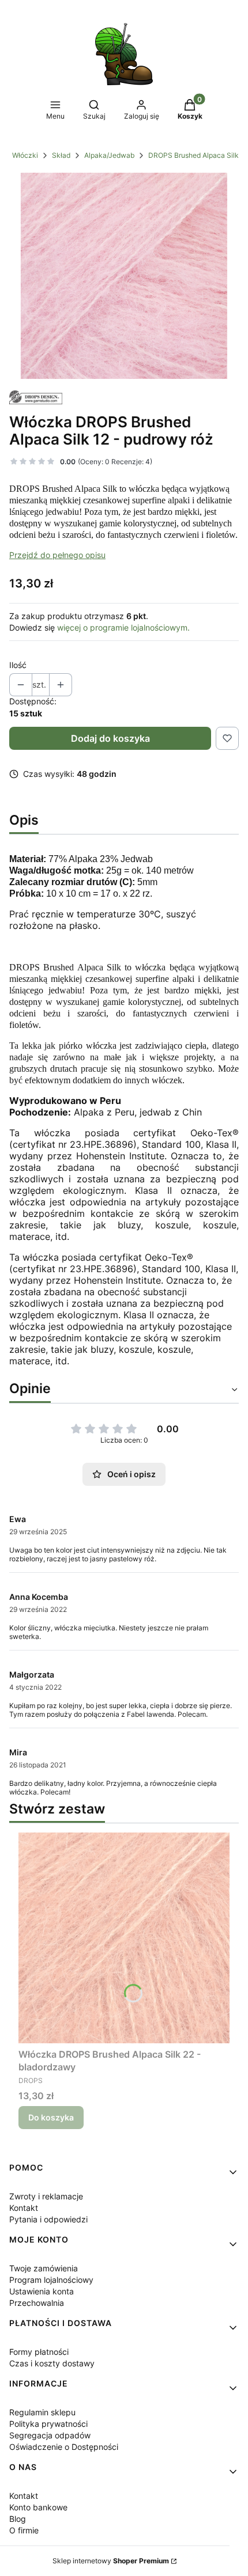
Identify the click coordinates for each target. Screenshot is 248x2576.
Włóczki (25, 155)
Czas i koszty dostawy (52, 2363)
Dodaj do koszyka (110, 738)
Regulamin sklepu (42, 2412)
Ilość (18, 665)
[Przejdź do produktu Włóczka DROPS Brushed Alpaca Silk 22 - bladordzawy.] (124, 1938)
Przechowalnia (37, 2303)
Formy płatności (39, 2352)
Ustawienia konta (42, 2291)
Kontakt (24, 2208)
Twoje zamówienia (44, 2268)
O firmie (24, 2530)
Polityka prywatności (48, 2424)
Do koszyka (51, 2117)
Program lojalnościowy (51, 2280)
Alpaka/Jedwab (109, 155)
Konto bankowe (38, 2507)
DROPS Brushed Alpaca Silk (193, 155)
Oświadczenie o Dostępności (64, 2447)
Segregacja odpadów (50, 2435)
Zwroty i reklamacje (46, 2196)
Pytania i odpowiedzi (48, 2219)
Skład (61, 155)
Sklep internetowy (111, 2561)
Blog (18, 2519)
